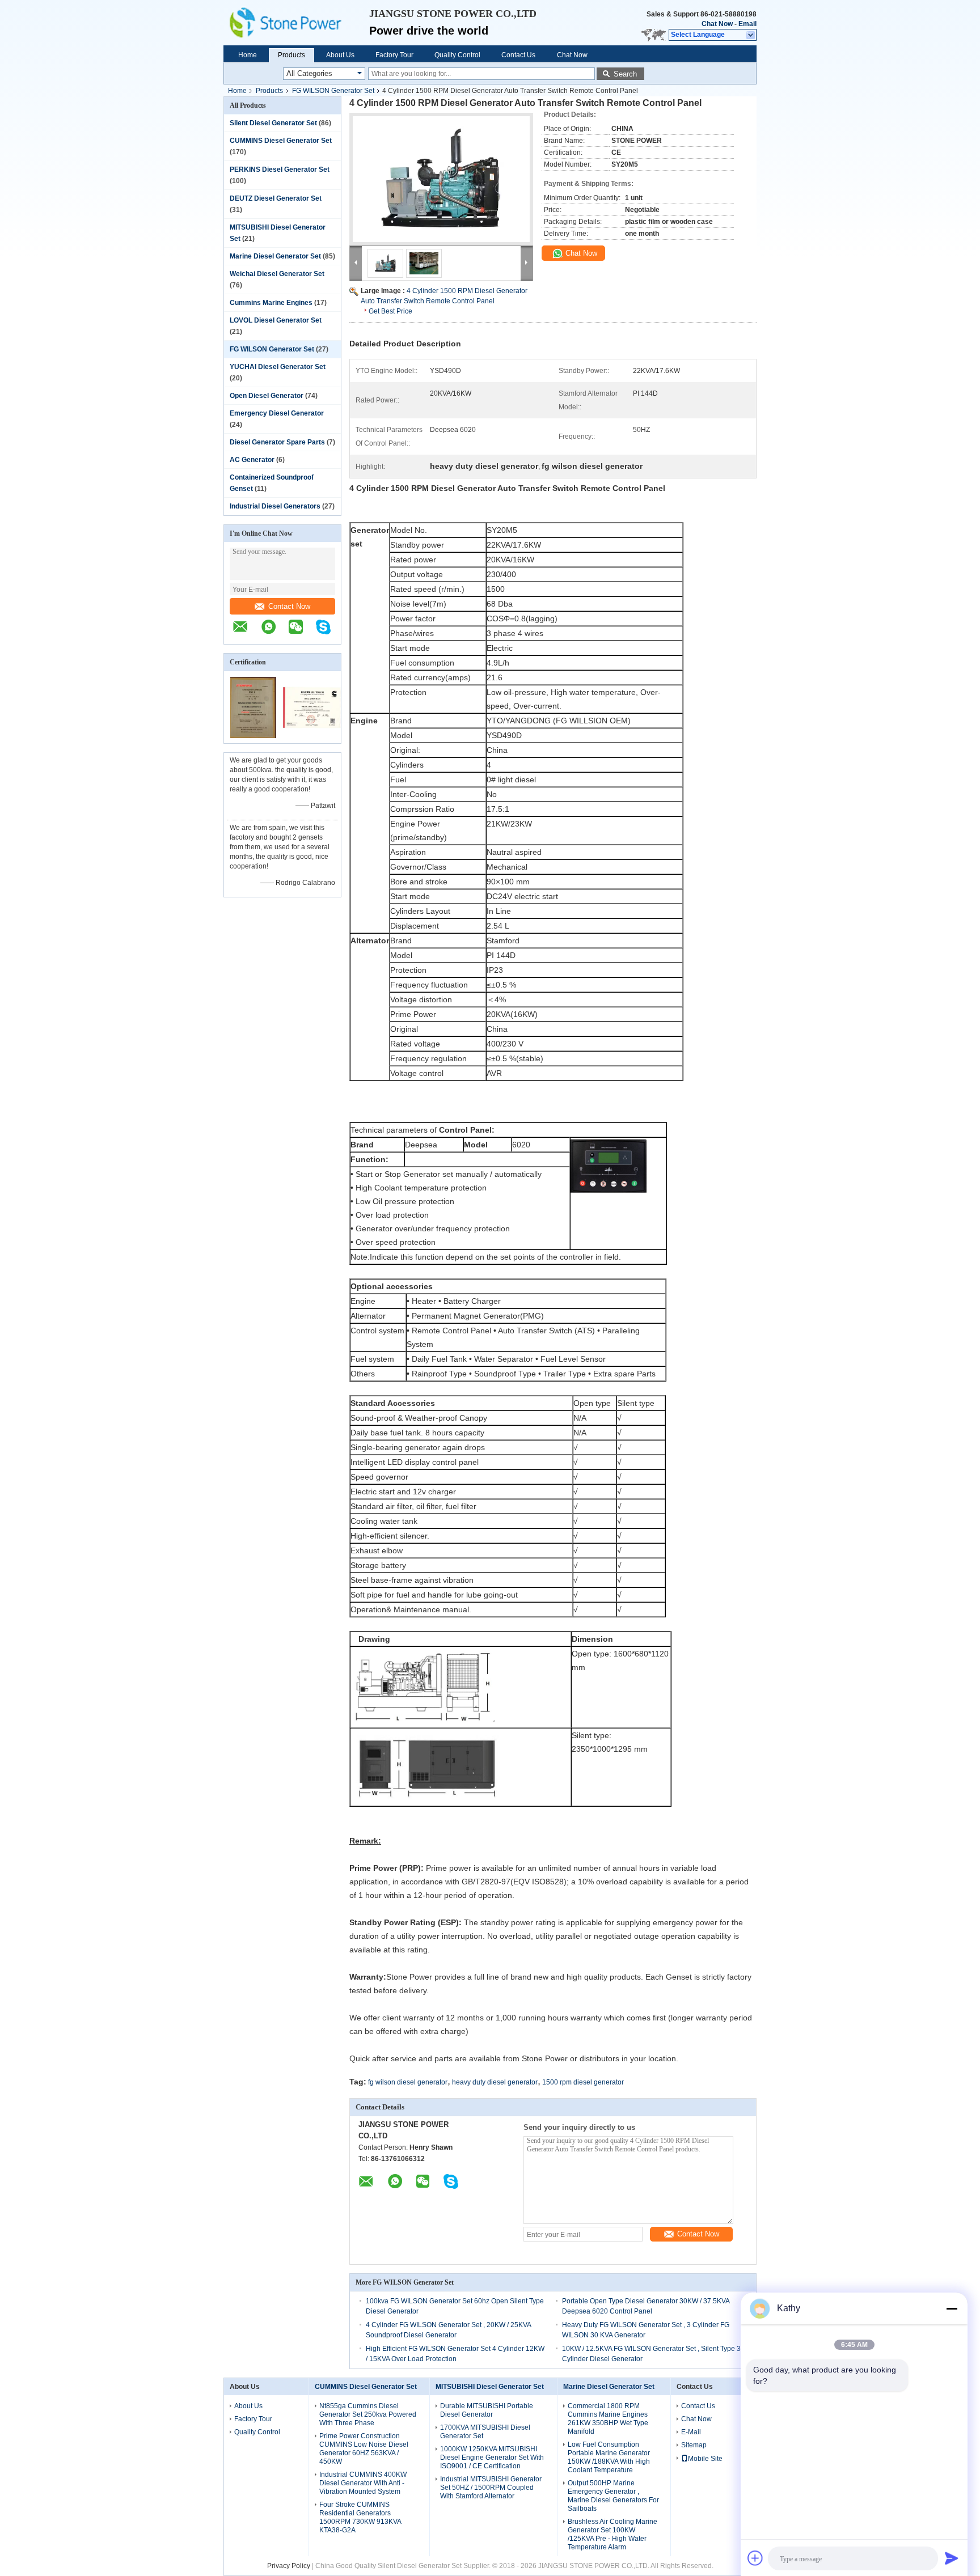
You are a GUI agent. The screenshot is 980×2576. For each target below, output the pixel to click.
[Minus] (952, 2308)
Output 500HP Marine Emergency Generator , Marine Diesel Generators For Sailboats (613, 2496)
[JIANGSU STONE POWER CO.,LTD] (296, 23)
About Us (340, 55)
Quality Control (457, 55)
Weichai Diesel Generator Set (277, 274)
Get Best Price (390, 311)
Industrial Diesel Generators (275, 506)
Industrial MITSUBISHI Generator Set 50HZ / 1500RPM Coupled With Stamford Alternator (491, 2488)
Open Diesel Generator (267, 396)
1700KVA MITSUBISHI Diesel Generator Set (485, 2432)
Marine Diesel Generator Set (275, 256)
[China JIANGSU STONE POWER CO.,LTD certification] (253, 736)
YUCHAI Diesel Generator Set (278, 367)
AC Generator (252, 460)
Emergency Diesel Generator (277, 413)
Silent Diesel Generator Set (273, 123)
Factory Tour (394, 55)
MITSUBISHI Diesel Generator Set (490, 2387)
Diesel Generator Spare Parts (277, 442)
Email (747, 24)
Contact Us (518, 55)
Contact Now (289, 606)
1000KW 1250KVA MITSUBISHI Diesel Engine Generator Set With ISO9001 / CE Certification (492, 2458)
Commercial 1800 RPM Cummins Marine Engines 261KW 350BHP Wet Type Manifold (608, 2419)
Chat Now (717, 24)
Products (292, 55)
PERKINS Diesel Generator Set (280, 170)
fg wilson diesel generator (408, 2082)
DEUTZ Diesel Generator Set (276, 198)
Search (625, 74)
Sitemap (694, 2445)
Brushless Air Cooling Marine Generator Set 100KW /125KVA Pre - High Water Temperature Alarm (612, 2534)
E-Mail (691, 2432)
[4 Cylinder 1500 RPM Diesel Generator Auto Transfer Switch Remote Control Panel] (441, 179)
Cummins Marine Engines (271, 303)
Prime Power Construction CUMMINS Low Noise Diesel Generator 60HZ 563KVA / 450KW (364, 2449)
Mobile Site (705, 2459)
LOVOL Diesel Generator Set (276, 320)
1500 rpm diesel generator (583, 2082)
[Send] (952, 2558)
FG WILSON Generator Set (333, 91)
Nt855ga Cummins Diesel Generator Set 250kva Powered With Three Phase (368, 2414)
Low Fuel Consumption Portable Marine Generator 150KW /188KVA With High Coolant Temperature (609, 2457)
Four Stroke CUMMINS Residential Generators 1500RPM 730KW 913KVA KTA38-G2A (360, 2517)
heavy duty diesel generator (495, 2082)
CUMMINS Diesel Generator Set (281, 141)
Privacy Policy (289, 2566)
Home (248, 55)
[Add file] (755, 2558)
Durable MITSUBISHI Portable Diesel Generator (487, 2410)
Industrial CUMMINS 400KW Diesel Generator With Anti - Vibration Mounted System (363, 2483)
